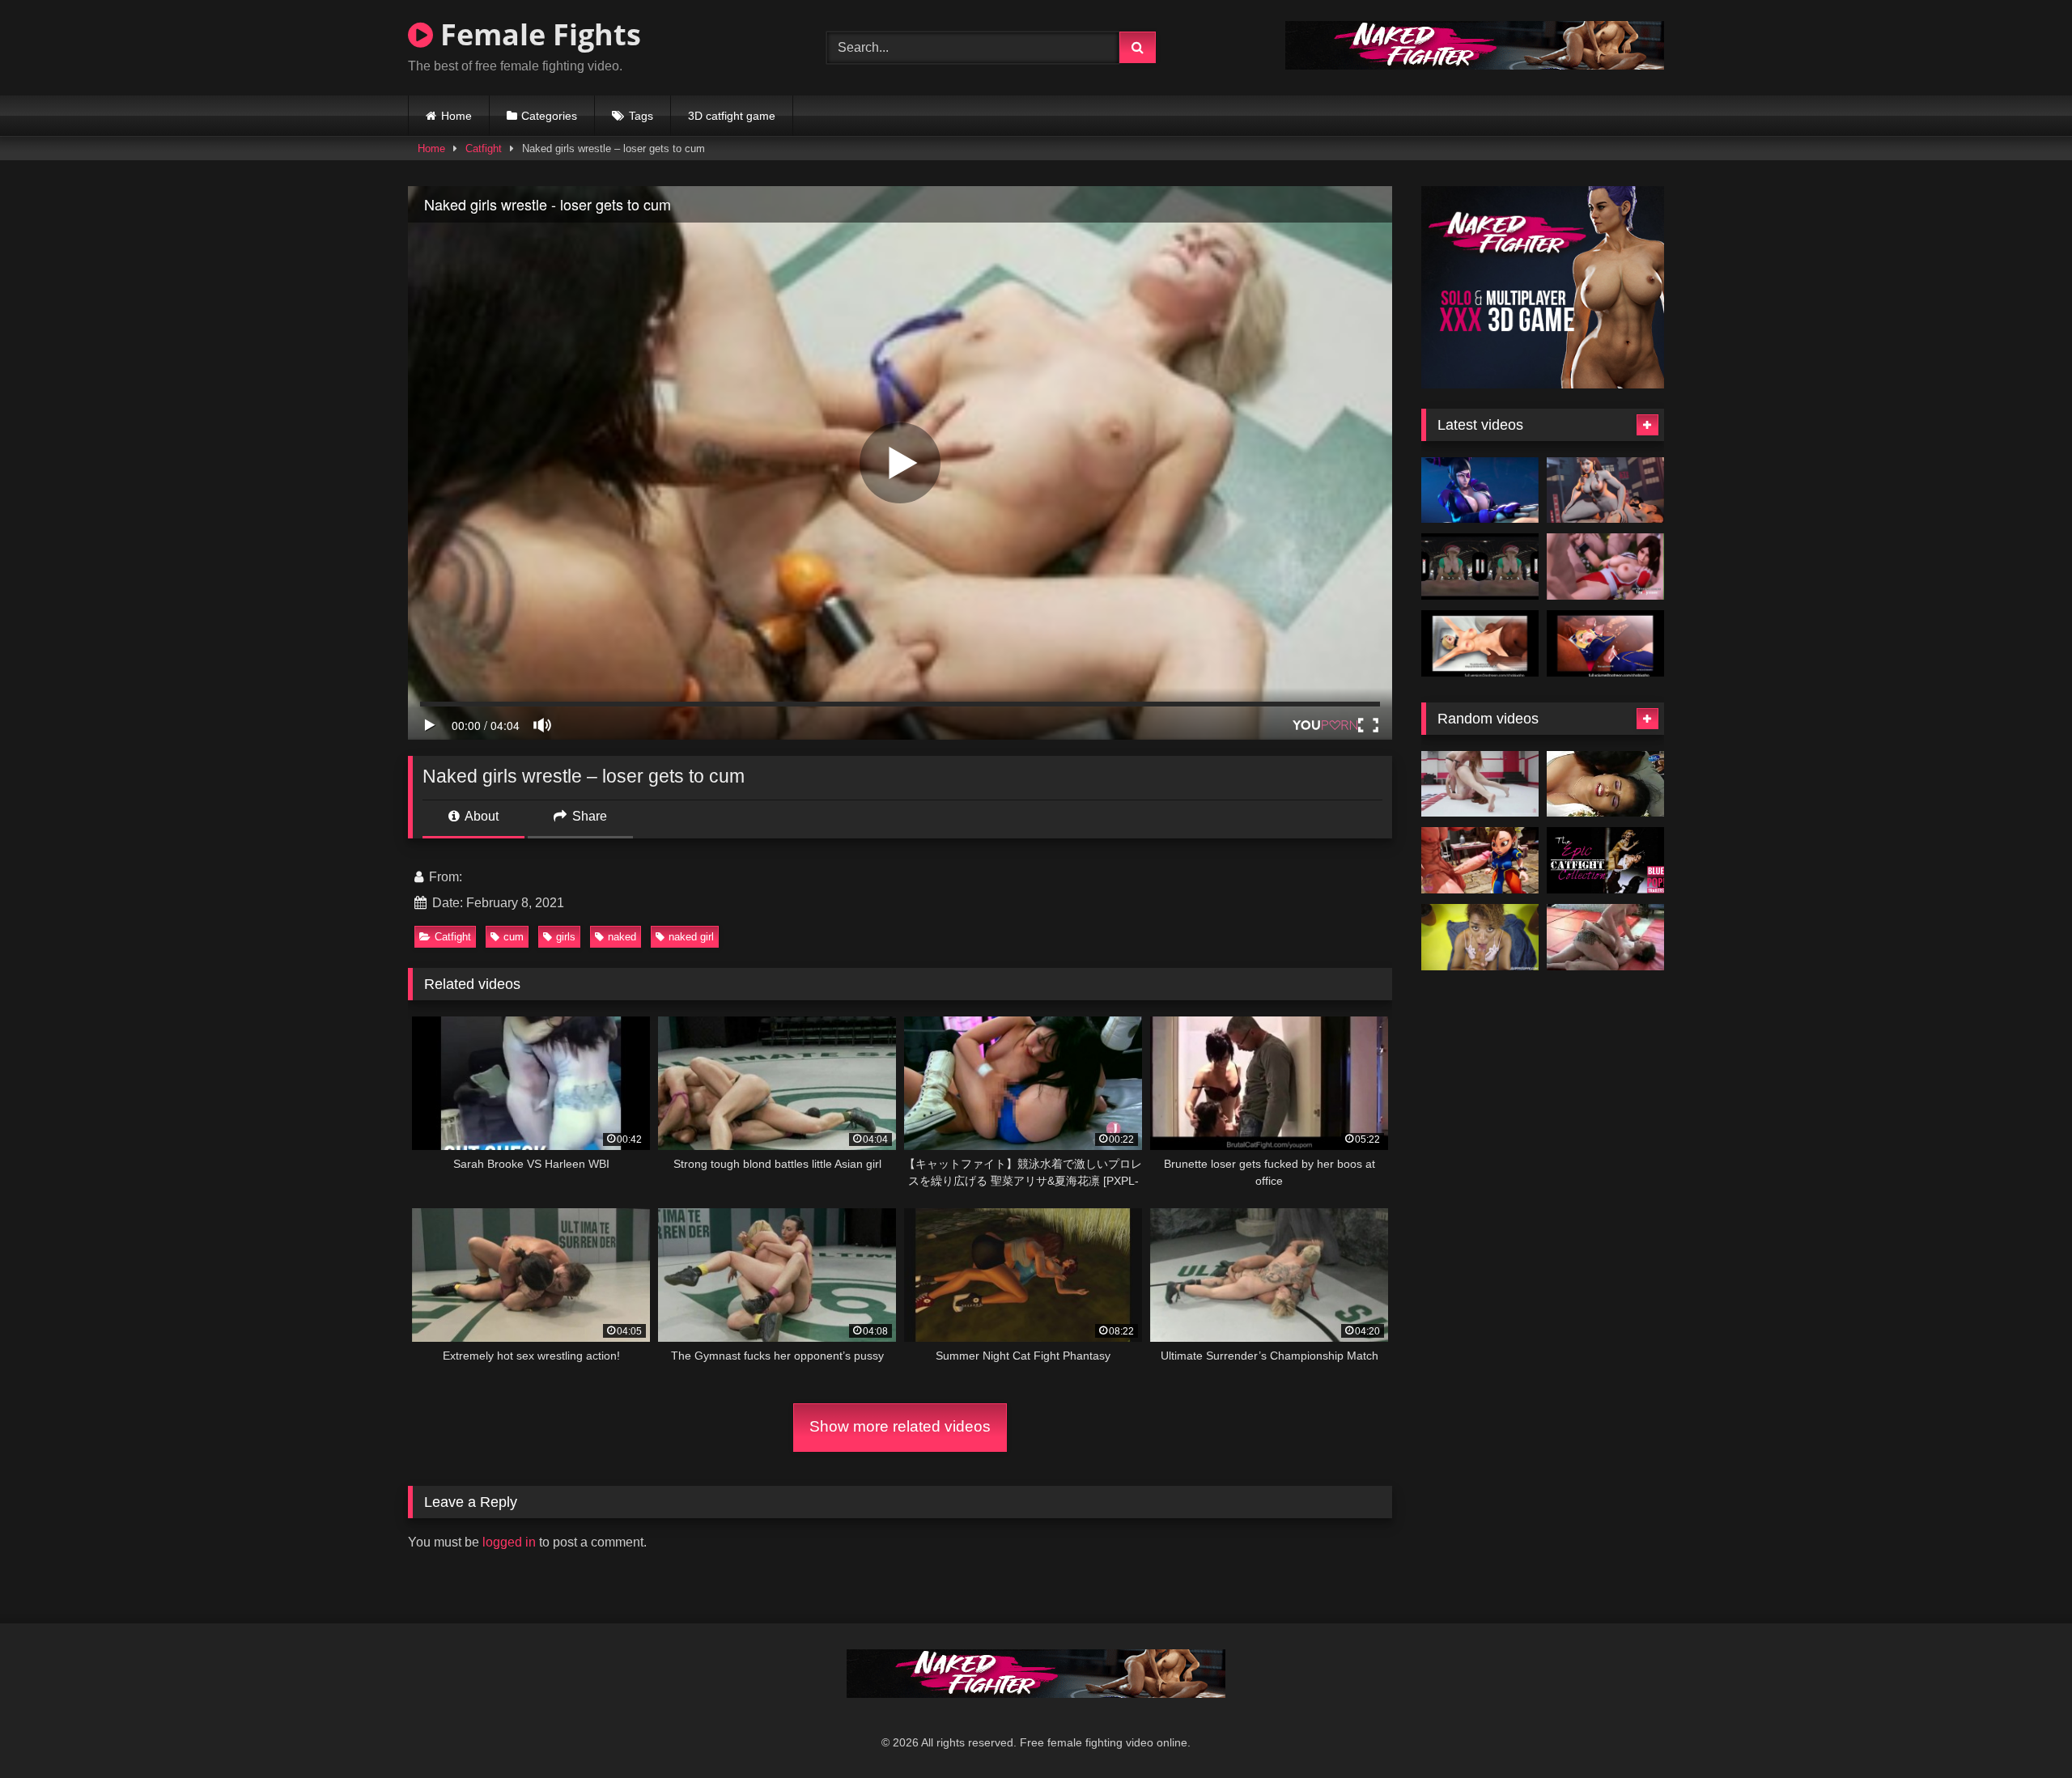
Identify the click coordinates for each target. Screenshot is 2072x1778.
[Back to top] (2022, 1730)
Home (456, 116)
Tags (641, 116)
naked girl (691, 937)
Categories (549, 116)
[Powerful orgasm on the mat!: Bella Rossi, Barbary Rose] (1480, 784)
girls (566, 937)
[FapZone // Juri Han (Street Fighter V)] (1480, 490)
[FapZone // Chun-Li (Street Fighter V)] (1605, 490)
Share (588, 816)
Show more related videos (900, 1426)
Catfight (484, 149)
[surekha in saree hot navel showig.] (1605, 784)
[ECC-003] (1605, 937)
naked (622, 937)
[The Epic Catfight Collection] (1605, 860)
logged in (509, 1542)
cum (514, 937)
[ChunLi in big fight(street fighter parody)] (1480, 860)
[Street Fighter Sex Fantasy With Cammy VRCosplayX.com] (1480, 566)
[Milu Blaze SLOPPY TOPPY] (1480, 937)
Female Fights (537, 34)
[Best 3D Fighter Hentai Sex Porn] (1605, 566)
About (480, 816)
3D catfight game (732, 116)
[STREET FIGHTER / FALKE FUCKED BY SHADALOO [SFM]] (1480, 643)
